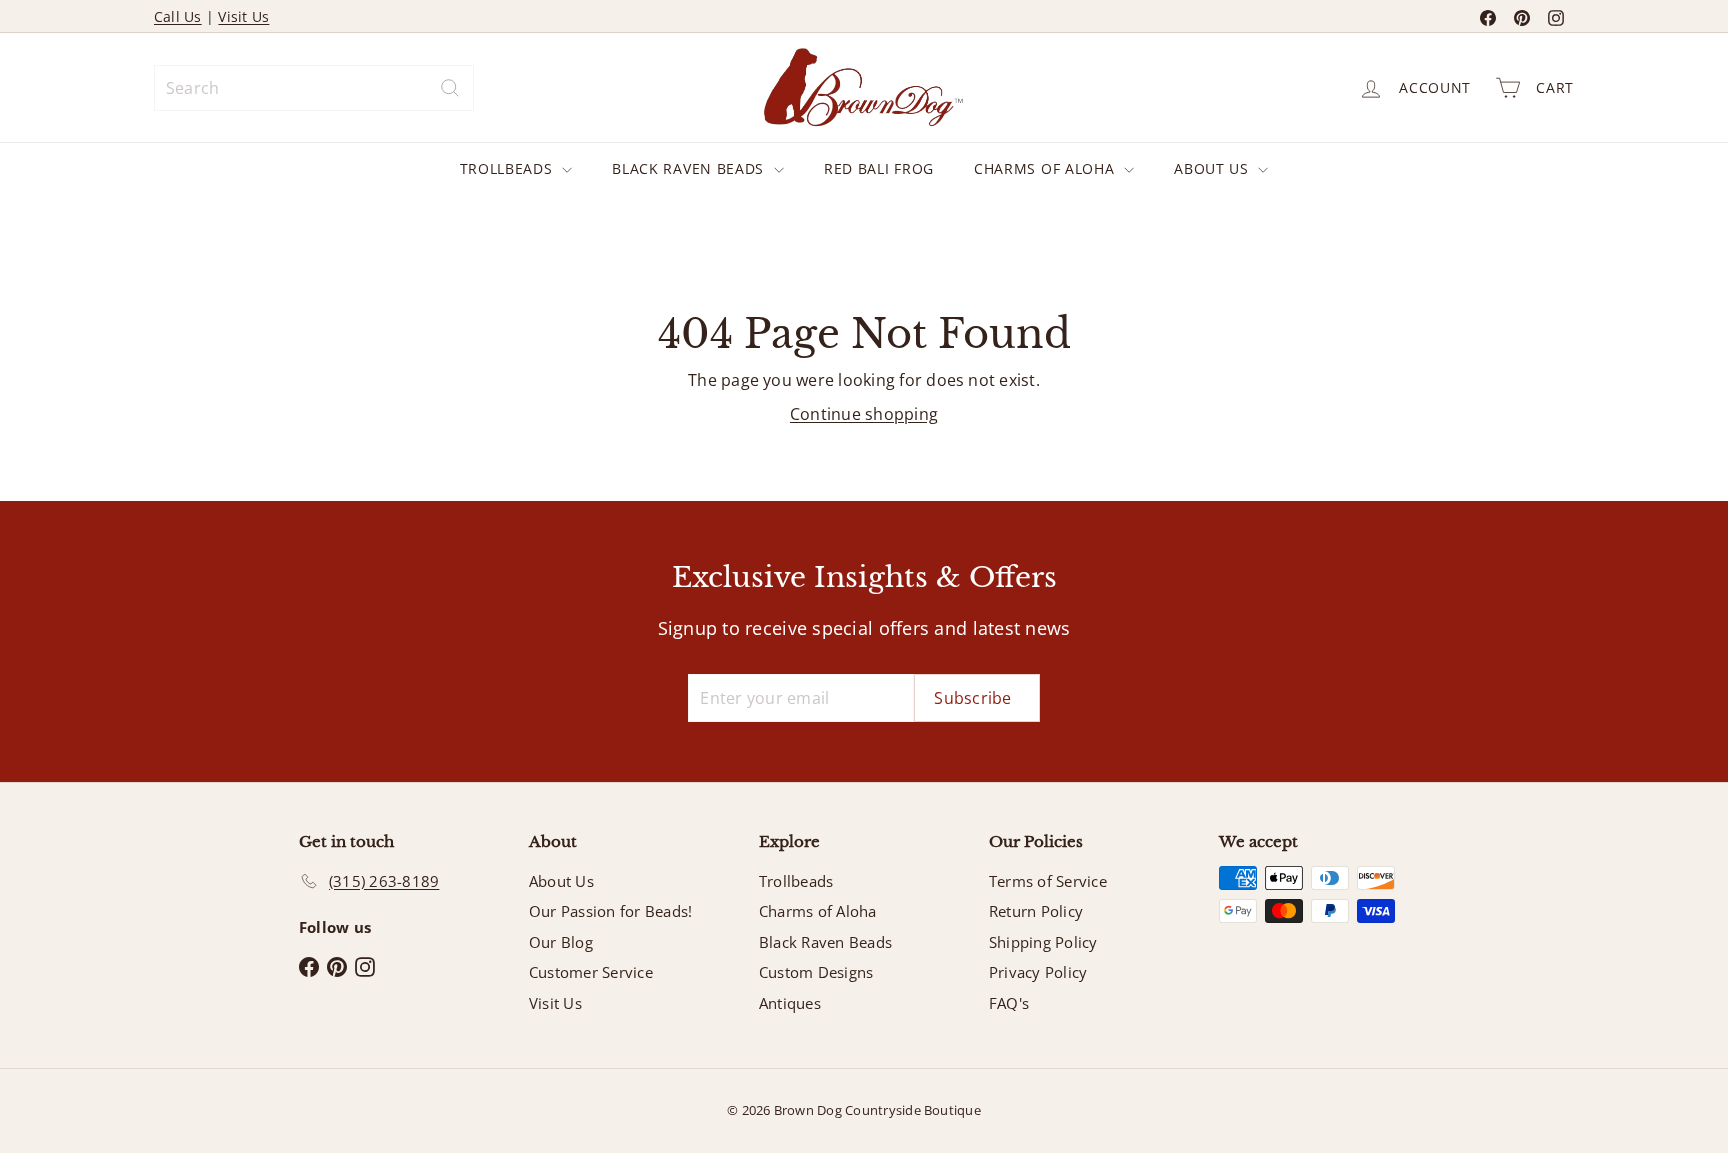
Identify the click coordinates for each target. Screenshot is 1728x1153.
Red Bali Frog (879, 168)
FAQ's (1009, 1003)
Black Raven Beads (690, 168)
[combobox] (314, 88)
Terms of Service (1048, 881)
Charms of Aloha (1046, 168)
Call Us (178, 16)
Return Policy (1036, 911)
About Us (1213, 168)
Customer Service (591, 972)
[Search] (450, 88)
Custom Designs (816, 972)
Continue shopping (864, 414)
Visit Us (243, 16)
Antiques (790, 1003)
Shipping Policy (1043, 942)
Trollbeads (509, 168)
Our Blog (561, 942)
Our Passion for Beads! (610, 911)
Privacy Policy (1038, 972)
